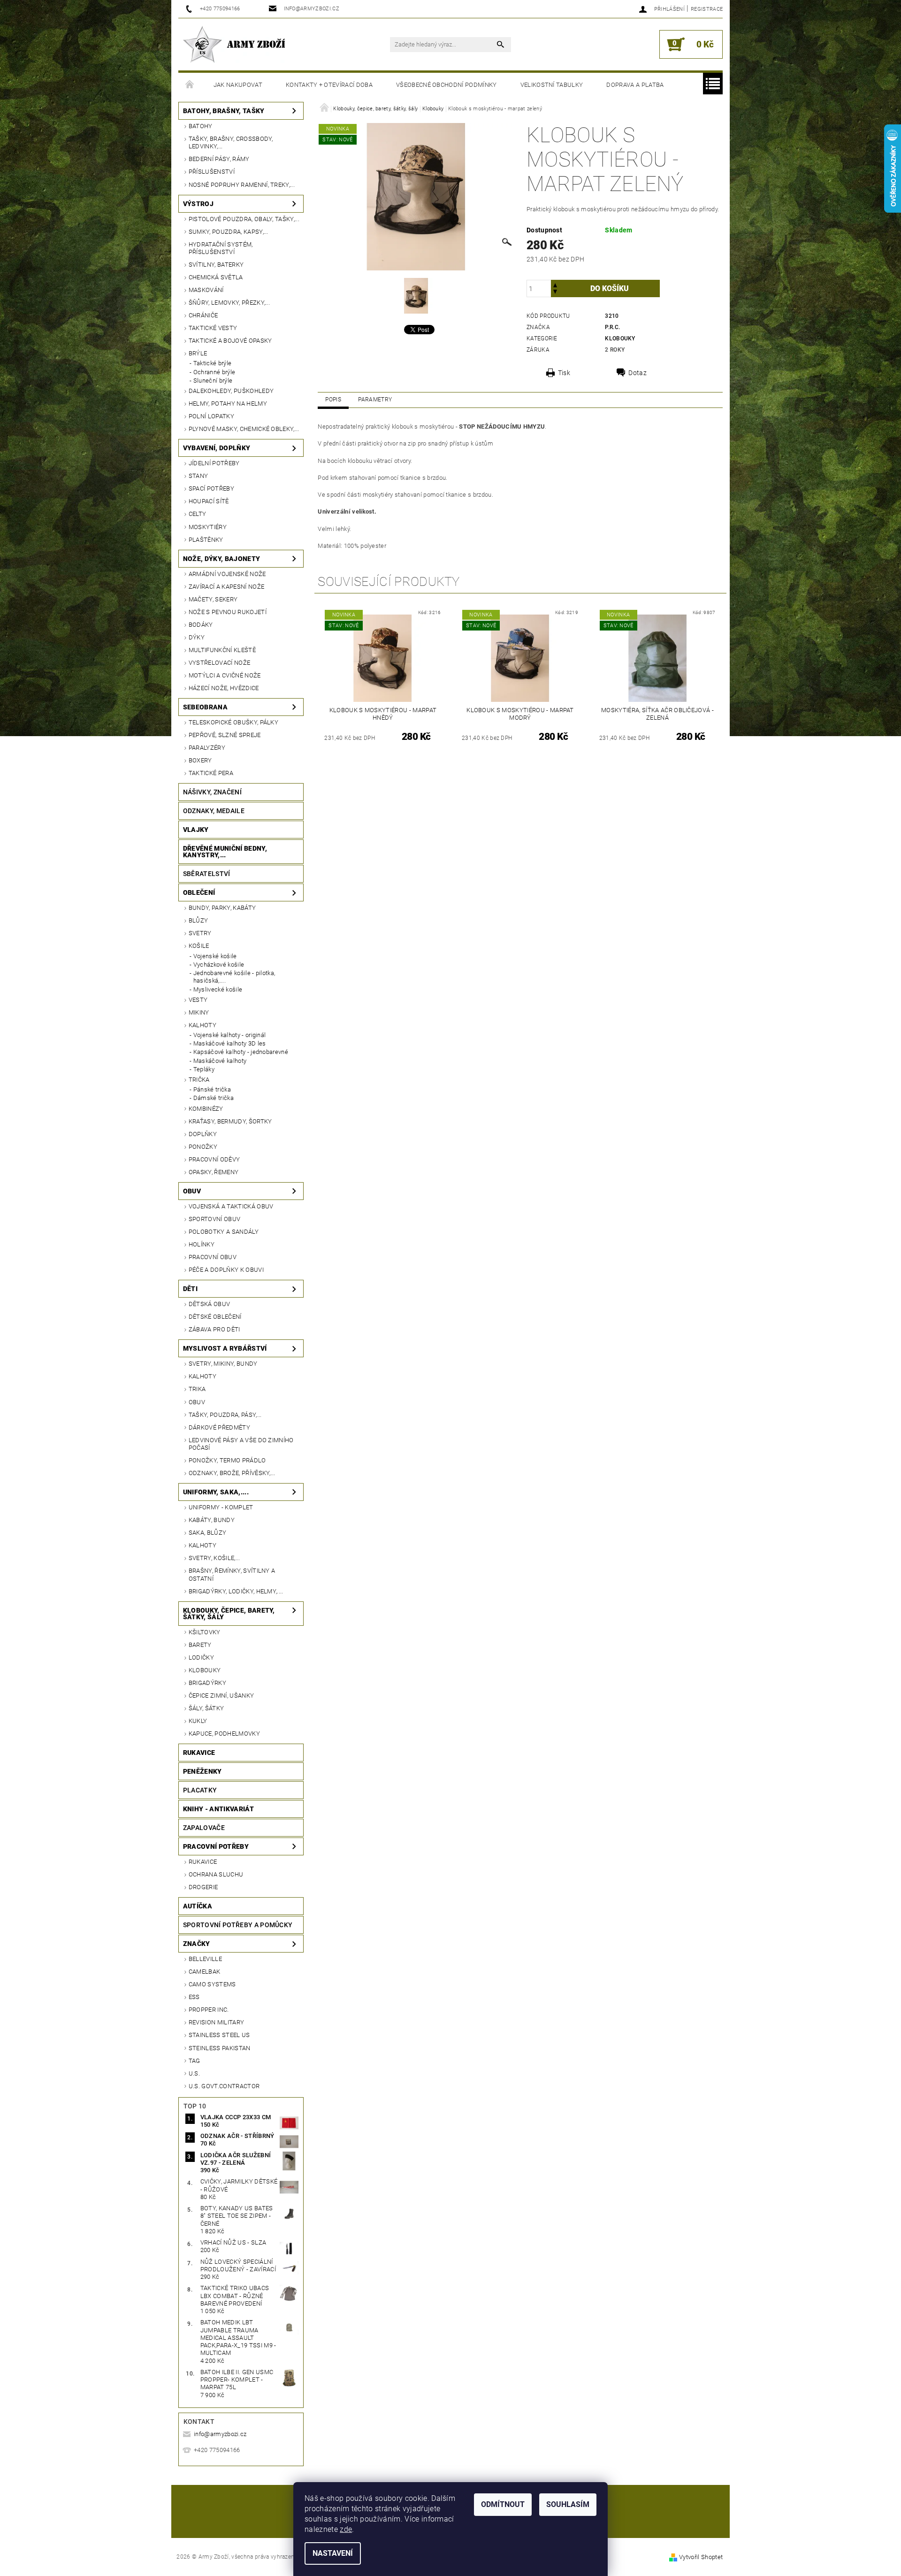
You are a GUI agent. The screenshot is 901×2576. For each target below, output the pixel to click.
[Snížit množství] (555, 293)
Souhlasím (568, 2504)
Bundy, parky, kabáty (222, 908)
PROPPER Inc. (209, 2010)
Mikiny (199, 1012)
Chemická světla (216, 277)
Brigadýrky (207, 1683)
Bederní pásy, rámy (219, 159)
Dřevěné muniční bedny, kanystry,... (225, 852)
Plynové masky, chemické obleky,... (244, 429)
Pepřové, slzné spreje (225, 735)
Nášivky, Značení (212, 792)
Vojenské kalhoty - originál (230, 1035)
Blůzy (199, 920)
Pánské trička (212, 1089)
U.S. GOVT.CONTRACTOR (224, 2086)
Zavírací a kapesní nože (226, 587)
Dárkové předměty (219, 1427)
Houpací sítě (209, 501)
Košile (199, 946)
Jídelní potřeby (214, 463)
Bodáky (201, 625)
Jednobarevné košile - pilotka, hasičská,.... (234, 977)
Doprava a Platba (635, 85)
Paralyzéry (207, 748)
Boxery (200, 760)
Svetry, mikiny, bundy (223, 1364)
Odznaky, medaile (214, 811)
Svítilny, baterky (216, 265)
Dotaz (638, 373)
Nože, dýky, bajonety (221, 559)
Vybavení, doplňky (217, 448)
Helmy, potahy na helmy (228, 404)
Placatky (200, 1790)
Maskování (206, 290)
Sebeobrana (205, 707)
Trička (199, 1080)
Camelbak (205, 1972)
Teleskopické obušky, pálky (233, 722)
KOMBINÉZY (206, 1109)
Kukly (198, 1721)
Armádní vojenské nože (227, 574)
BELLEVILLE (205, 1959)
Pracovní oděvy (214, 1159)
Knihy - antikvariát (218, 1809)
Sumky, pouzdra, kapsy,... (229, 232)
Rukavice (199, 1753)
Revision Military (216, 2022)
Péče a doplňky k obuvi (226, 1270)
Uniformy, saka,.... (216, 1492)
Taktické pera (211, 773)
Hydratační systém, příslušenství (221, 248)
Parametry (375, 400)
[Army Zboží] (234, 44)
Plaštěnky (206, 540)
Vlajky (196, 830)
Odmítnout (503, 2504)
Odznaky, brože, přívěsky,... (232, 1473)
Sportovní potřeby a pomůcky (238, 1925)
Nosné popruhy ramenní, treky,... (242, 185)
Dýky (197, 637)
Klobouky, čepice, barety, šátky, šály (229, 1614)
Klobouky (205, 1670)
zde (346, 2529)
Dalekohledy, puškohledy (231, 391)
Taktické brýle (212, 363)
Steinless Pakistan (220, 2048)
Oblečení (199, 892)
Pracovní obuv (213, 1257)
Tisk (564, 373)
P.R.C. (612, 327)
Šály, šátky (206, 1708)
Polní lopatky (211, 416)
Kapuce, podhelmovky (224, 1734)
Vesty (198, 1000)
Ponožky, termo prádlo (227, 1460)
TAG (195, 2061)
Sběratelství (207, 874)
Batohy (201, 126)
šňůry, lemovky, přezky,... (229, 303)
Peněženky (202, 1771)
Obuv (192, 1191)
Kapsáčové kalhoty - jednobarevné (241, 1052)
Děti (190, 1289)
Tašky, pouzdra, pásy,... (225, 1415)
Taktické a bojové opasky (230, 341)
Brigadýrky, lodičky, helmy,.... (236, 1591)
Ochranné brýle (214, 372)
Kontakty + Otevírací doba (329, 85)
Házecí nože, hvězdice (224, 688)
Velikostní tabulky (552, 85)
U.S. (194, 2073)
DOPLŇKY (203, 1134)
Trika (197, 1389)
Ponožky (203, 1147)
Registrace (707, 9)
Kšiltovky (205, 1632)
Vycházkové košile (219, 965)
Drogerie (203, 1887)
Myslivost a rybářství (225, 1348)
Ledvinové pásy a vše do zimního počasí (241, 1444)
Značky (197, 1944)
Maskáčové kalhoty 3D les (230, 1043)
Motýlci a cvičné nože (225, 675)
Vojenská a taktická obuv (231, 1206)
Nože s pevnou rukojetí (228, 612)
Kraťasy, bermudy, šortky (230, 1121)
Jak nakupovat (238, 85)
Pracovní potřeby (216, 1846)
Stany (199, 476)
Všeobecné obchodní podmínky (447, 85)
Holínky (202, 1244)
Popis (333, 400)
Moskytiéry (208, 527)
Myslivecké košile (218, 989)
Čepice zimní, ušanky (221, 1696)
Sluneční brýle (213, 381)
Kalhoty (202, 1025)
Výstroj (198, 204)
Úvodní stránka (190, 85)
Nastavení (333, 2553)
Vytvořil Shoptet (701, 2557)
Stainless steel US (219, 2035)
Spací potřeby (211, 488)
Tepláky (204, 1069)
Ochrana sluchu (216, 1874)
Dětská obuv (210, 1304)
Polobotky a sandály (224, 1232)
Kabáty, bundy (212, 1520)
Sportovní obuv (214, 1219)
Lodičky (201, 1657)
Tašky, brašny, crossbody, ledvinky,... (231, 142)
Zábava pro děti (214, 1329)
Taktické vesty (213, 328)
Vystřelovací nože (219, 663)
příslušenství (212, 172)
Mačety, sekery (213, 599)
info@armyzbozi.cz (220, 2434)
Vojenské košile (215, 956)
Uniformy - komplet (221, 1507)
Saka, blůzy (208, 1533)
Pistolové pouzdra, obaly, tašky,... (244, 219)
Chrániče (203, 315)
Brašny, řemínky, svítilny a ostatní (232, 1574)
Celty (198, 514)
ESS (194, 1997)
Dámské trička (214, 1098)
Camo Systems (212, 1984)
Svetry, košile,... (214, 1558)
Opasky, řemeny (214, 1172)
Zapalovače (204, 1828)
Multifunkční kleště (222, 650)
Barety (200, 1645)
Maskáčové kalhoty (220, 1061)
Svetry (200, 933)
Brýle (198, 353)
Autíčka (198, 1906)
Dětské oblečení (215, 1317)
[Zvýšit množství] (555, 284)
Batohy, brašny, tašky (224, 111)
